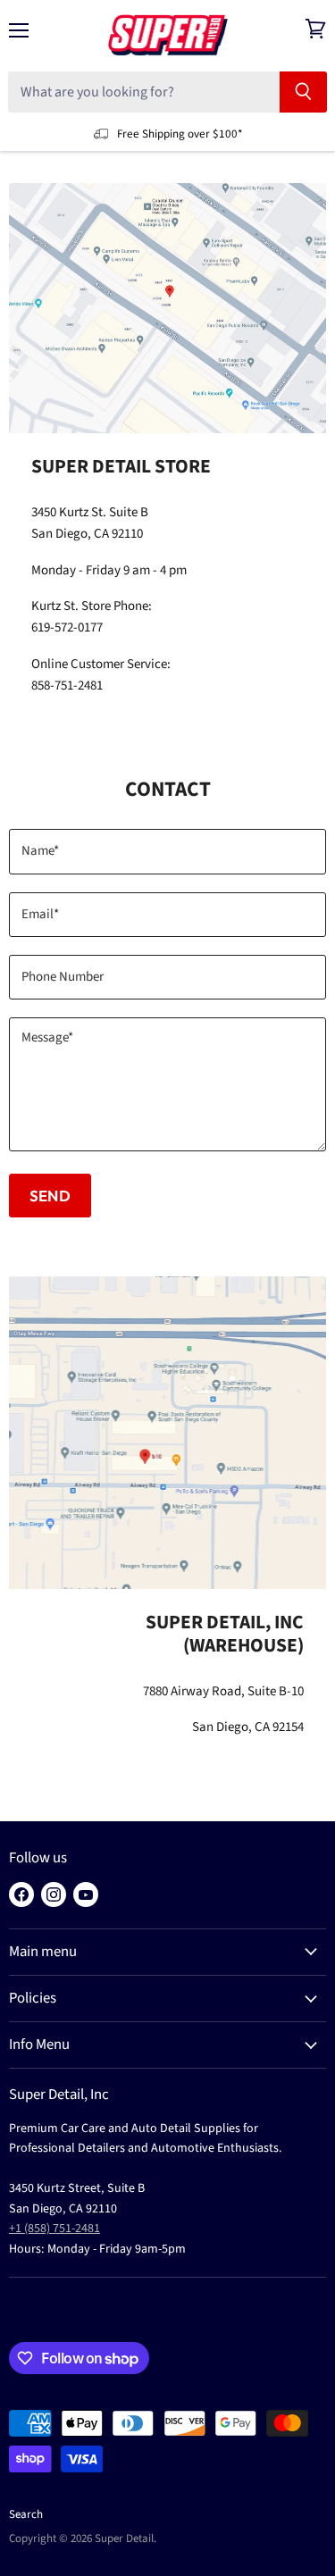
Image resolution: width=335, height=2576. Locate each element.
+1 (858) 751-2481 (54, 2229)
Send (50, 1196)
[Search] (303, 92)
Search (26, 2514)
